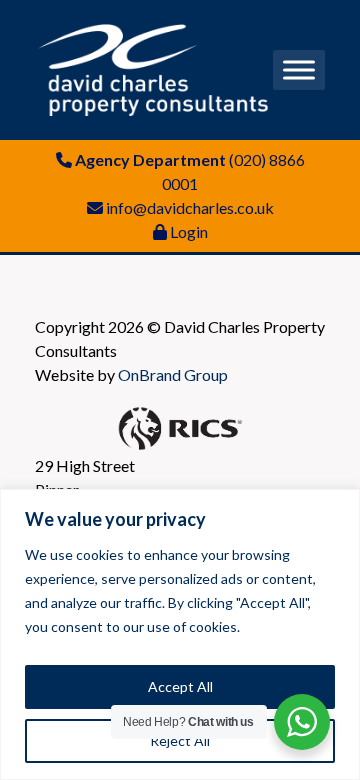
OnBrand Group (173, 374)
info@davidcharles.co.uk (190, 207)
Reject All (180, 740)
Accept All (180, 686)
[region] (180, 634)
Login (189, 231)
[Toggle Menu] (299, 69)
